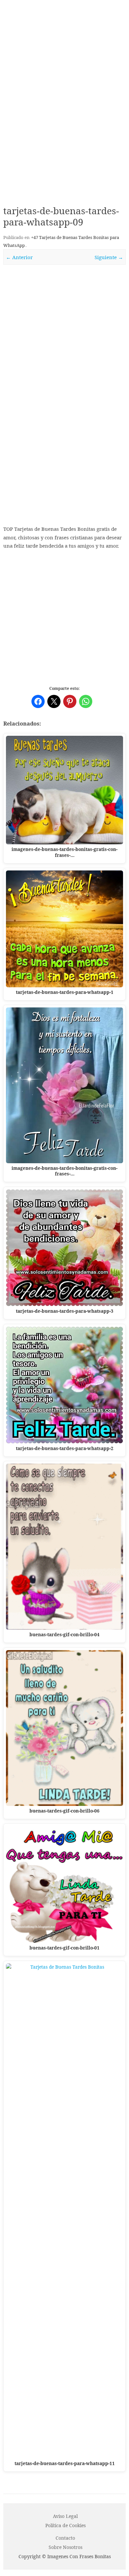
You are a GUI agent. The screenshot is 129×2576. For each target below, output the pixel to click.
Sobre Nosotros (65, 2547)
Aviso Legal (65, 2516)
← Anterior (19, 257)
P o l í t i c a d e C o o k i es (65, 2525)
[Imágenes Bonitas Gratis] (64, 51)
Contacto (65, 2538)
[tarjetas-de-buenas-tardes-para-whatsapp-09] (64, 335)
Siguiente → (109, 257)
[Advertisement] (64, 128)
